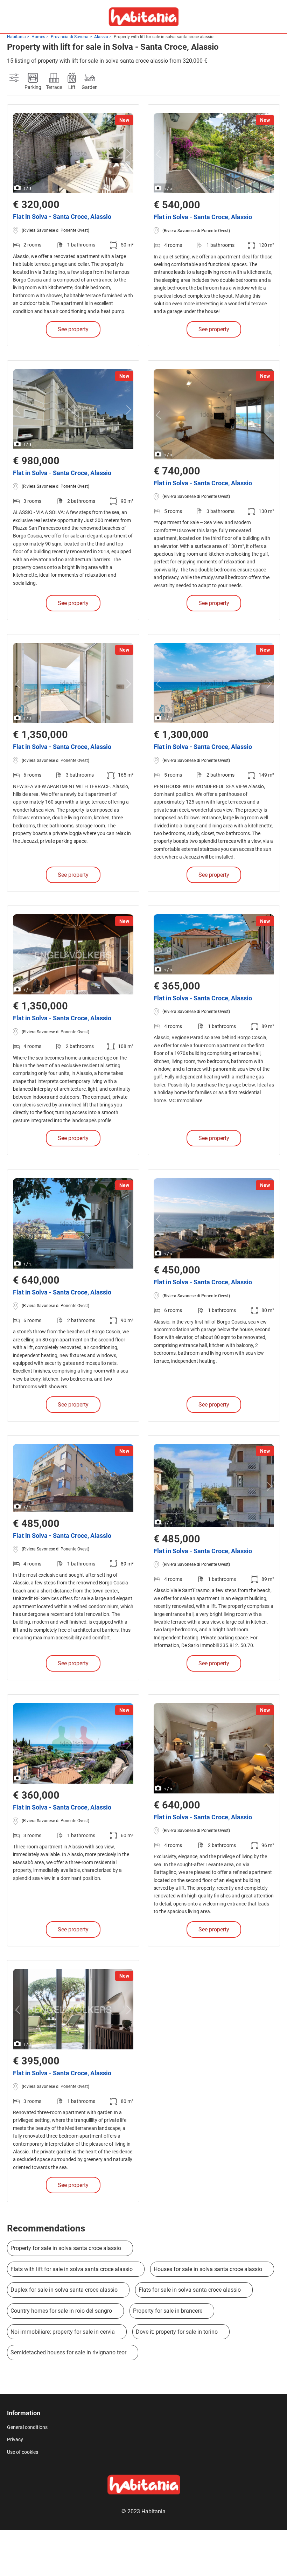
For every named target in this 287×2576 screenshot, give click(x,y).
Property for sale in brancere (168, 2311)
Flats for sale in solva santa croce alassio (190, 2290)
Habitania (16, 37)
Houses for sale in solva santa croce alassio (208, 2269)
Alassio (101, 37)
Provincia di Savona (70, 37)
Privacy (15, 2439)
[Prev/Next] (19, 154)
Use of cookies (23, 2452)
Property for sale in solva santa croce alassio (66, 2248)
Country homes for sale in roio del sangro (61, 2311)
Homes (38, 37)
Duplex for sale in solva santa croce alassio (64, 2290)
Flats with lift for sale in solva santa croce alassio (72, 2269)
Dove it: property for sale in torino (177, 2332)
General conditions (27, 2427)
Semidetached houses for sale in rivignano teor (68, 2352)
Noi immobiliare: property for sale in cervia (63, 2332)
